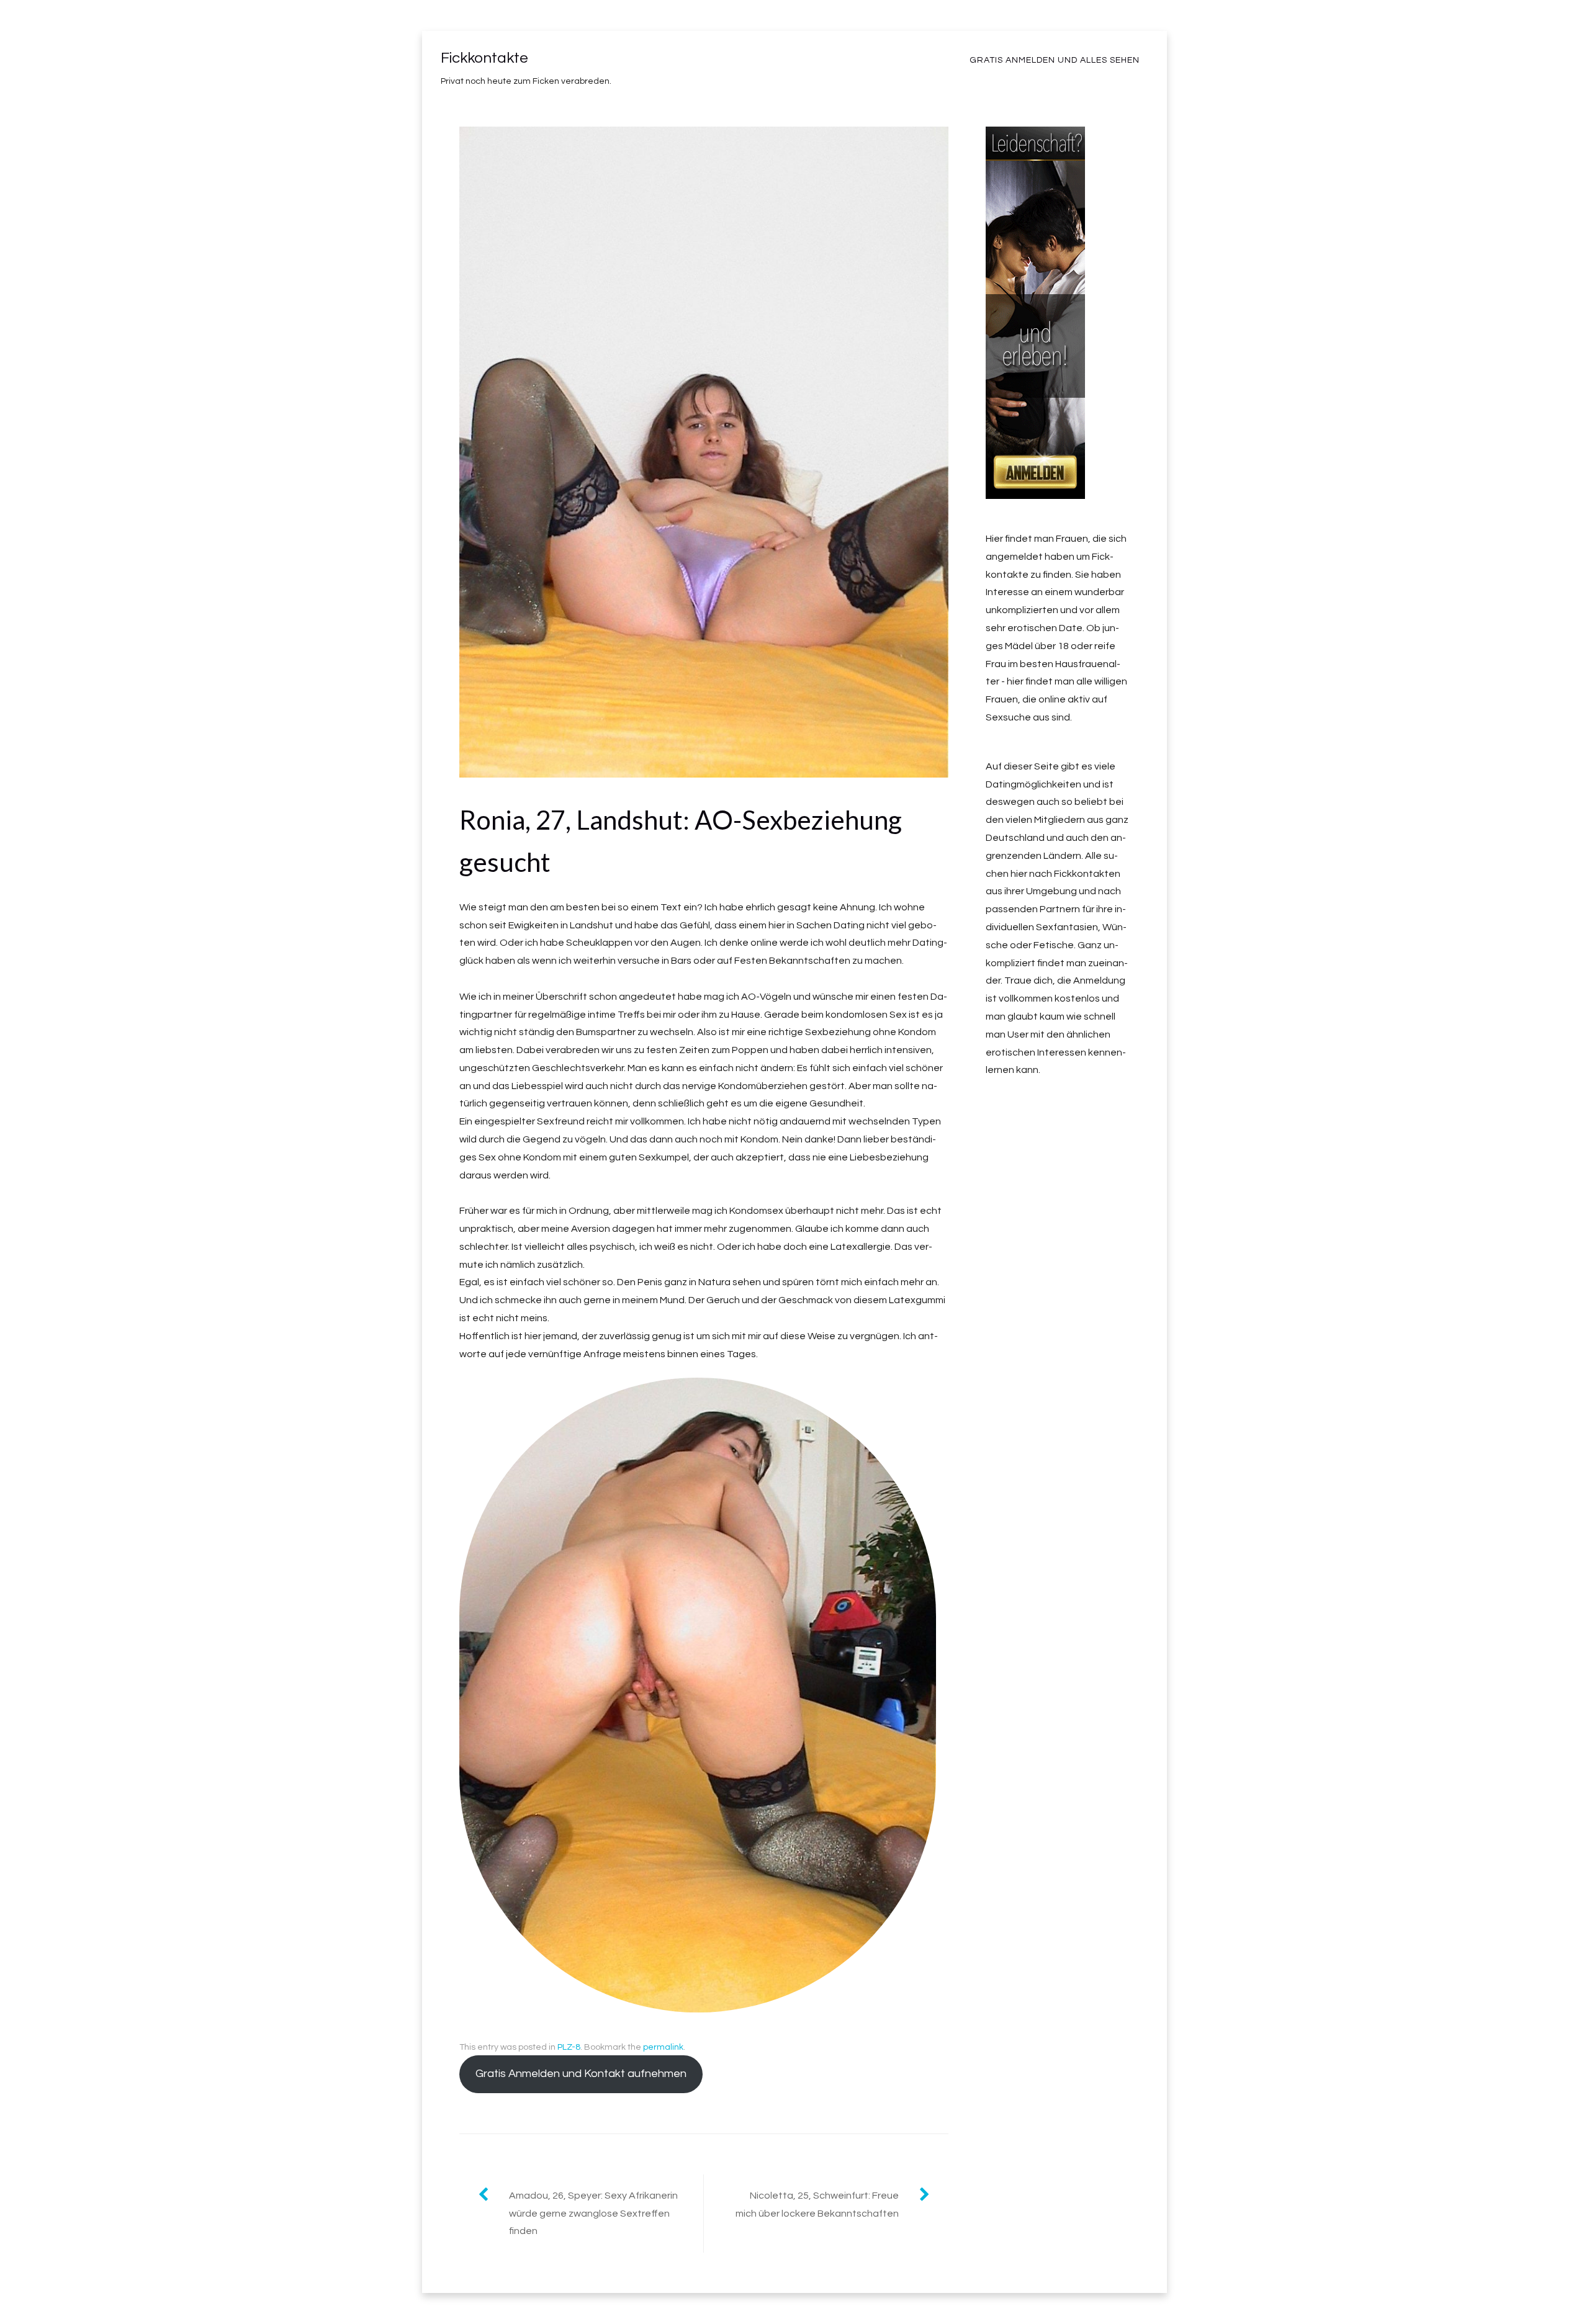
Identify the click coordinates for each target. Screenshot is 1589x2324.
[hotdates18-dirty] (1035, 490)
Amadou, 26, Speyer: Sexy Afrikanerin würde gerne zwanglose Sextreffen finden (593, 2214)
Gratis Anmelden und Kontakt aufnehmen (581, 2074)
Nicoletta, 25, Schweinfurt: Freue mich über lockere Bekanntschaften (817, 2205)
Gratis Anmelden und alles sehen (1055, 60)
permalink (663, 2047)
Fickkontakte (484, 58)
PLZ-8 (569, 2047)
